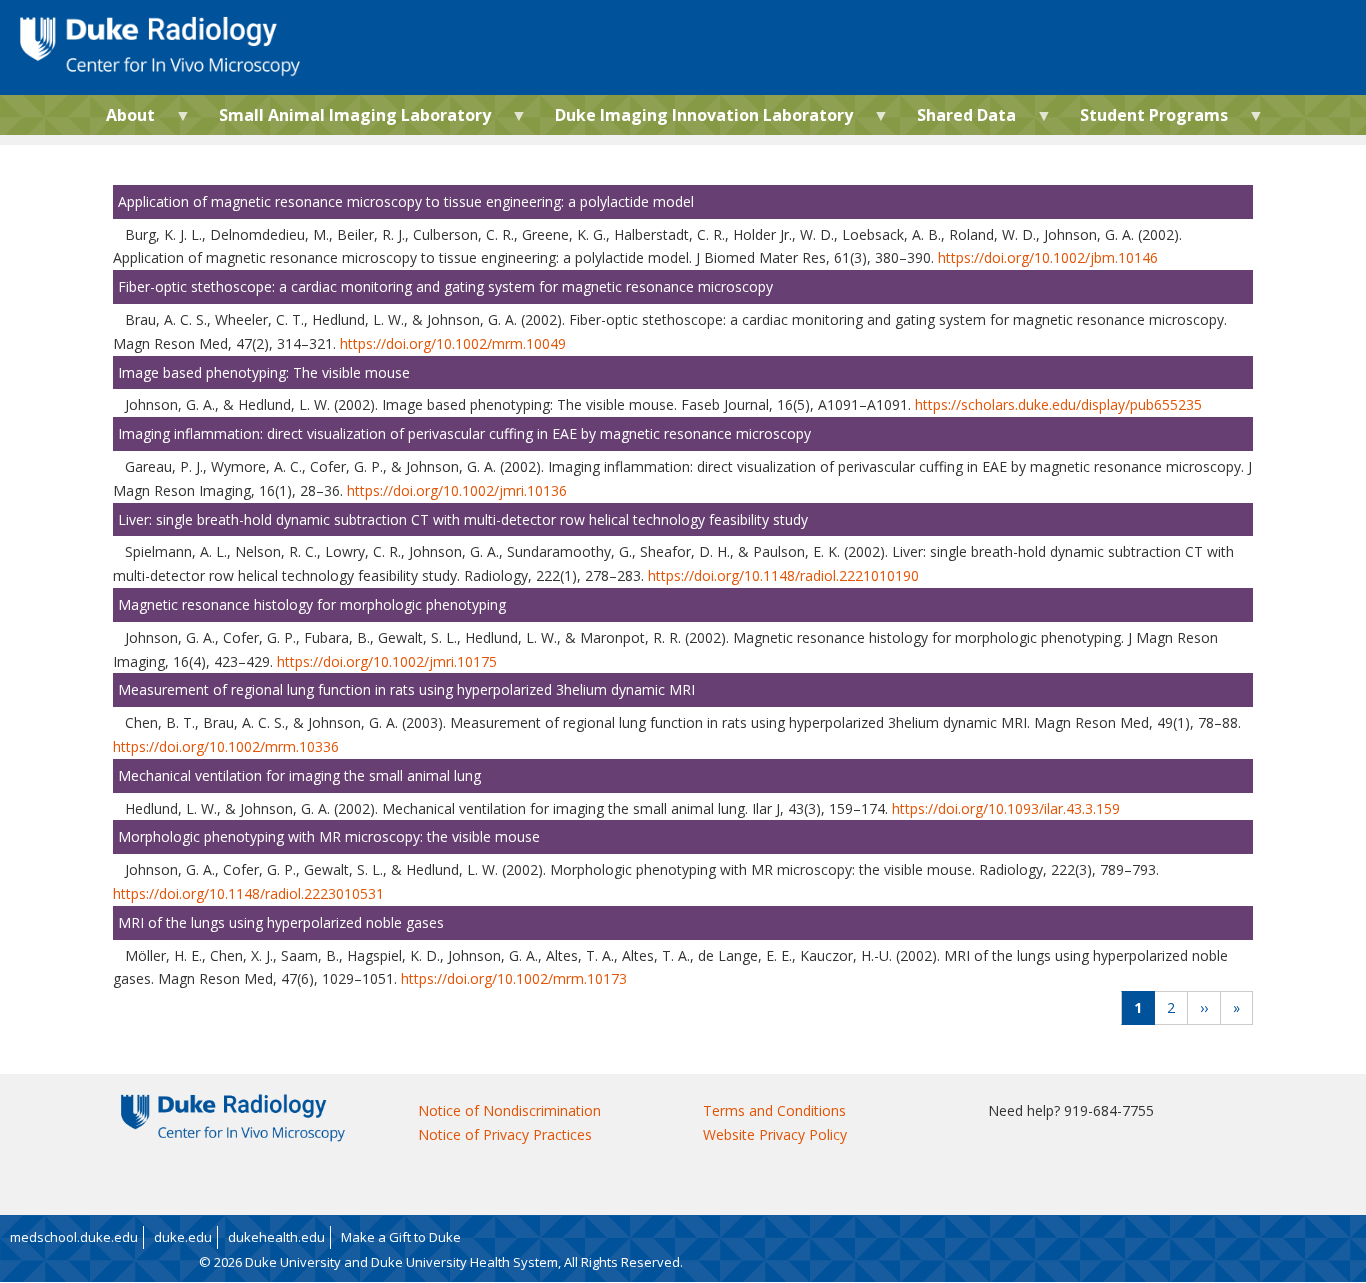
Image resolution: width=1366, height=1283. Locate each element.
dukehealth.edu (276, 1237)
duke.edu (183, 1237)
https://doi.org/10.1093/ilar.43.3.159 (1006, 808)
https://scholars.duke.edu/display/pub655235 (1058, 404)
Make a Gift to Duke (401, 1237)
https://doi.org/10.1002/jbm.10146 (1048, 257)
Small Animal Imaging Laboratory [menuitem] (347, 119)
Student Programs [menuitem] (1146, 119)
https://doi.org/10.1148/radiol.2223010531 (248, 893)
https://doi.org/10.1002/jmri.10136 (457, 490)
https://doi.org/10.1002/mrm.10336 (226, 746)
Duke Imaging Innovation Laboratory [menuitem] (696, 119)
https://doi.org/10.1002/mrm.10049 (453, 343)
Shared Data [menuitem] (958, 119)
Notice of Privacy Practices (505, 1134)
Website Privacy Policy (775, 1134)
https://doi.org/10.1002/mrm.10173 (514, 978)
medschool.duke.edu (74, 1237)
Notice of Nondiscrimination (509, 1110)
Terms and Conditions (774, 1110)
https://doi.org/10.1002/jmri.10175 (387, 661)
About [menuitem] (122, 119)
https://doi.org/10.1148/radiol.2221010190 (783, 575)
